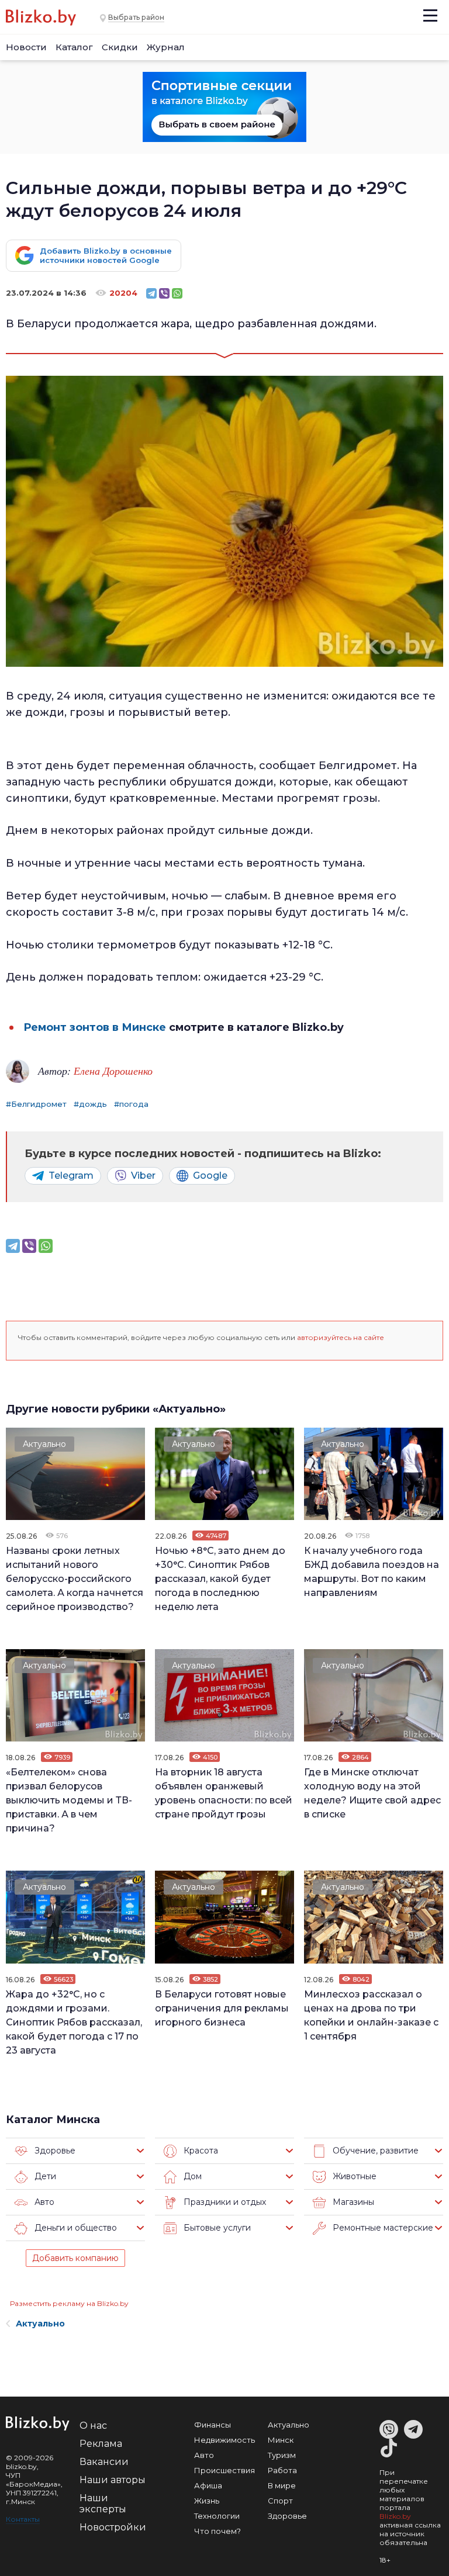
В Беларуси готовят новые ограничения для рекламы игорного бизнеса (222, 2008)
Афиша (208, 2485)
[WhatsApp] (177, 293)
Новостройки (113, 2527)
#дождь (90, 1104)
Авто (204, 2455)
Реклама (101, 2444)
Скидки (120, 47)
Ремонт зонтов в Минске (95, 1027)
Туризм (282, 2455)
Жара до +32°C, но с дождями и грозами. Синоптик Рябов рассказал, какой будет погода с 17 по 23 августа (74, 2022)
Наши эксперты (103, 2504)
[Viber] (164, 293)
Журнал (166, 47)
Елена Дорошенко (113, 1071)
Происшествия (224, 2470)
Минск (281, 2440)
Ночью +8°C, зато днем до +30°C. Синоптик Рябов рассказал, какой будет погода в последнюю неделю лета (220, 1579)
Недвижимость (224, 2440)
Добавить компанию (75, 2258)
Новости (26, 47)
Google (210, 1176)
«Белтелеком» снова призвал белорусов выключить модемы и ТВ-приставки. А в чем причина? (69, 1800)
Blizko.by (395, 2516)
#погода (131, 1104)
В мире (282, 2485)
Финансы (213, 2425)
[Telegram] (151, 293)
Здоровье (287, 2516)
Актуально (44, 1444)
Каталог (74, 47)
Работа (282, 2470)
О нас (93, 2426)
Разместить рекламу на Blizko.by (69, 2303)
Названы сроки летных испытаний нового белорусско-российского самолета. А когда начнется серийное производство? (75, 1579)
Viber (143, 1176)
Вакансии (104, 2462)
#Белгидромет (36, 1104)
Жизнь (207, 2501)
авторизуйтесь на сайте (341, 1337)
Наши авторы (113, 2480)
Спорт (280, 2501)
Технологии (217, 2516)
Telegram (71, 1176)
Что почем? (217, 2531)
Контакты (23, 2519)
